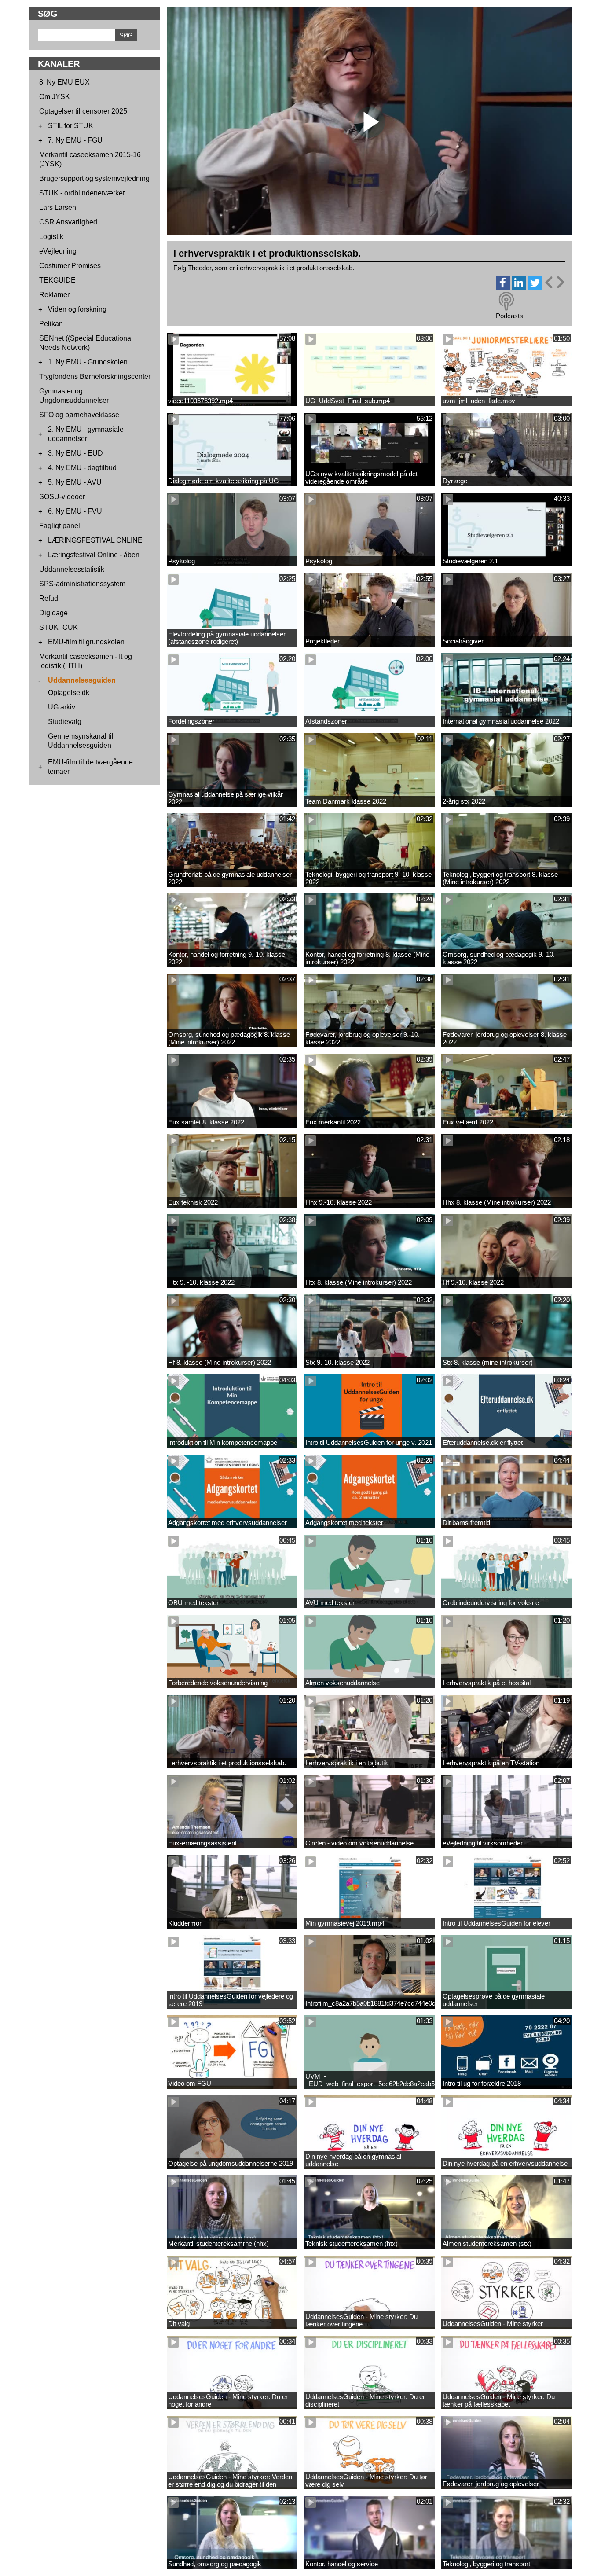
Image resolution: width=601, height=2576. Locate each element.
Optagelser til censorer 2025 (83, 111)
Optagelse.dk (69, 693)
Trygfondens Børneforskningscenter (95, 377)
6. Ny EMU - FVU (75, 511)
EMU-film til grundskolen (86, 642)
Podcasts (509, 316)
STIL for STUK (71, 126)
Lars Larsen (58, 208)
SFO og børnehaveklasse (79, 415)
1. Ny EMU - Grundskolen (88, 362)
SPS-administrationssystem (82, 584)
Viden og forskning (77, 309)
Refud (49, 598)
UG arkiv (62, 707)
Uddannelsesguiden (82, 680)
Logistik (51, 237)
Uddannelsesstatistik (72, 569)
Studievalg (65, 722)
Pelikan (51, 324)
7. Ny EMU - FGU (75, 140)
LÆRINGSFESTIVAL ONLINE (95, 540)
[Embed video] (554, 282)
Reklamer (54, 295)
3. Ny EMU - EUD (75, 453)
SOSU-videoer (62, 497)
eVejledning (58, 251)
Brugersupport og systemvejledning (94, 178)
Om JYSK (55, 97)
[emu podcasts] (506, 301)
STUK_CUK (59, 627)
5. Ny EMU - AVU (75, 482)
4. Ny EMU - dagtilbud (82, 468)
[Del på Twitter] (535, 287)
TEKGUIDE (57, 280)
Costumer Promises (70, 266)
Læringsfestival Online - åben (94, 555)
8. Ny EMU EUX (64, 82)
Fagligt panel (60, 526)
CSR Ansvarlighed (68, 222)
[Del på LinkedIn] (519, 287)
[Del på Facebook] (503, 287)
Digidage (53, 613)
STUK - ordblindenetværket (82, 193)
